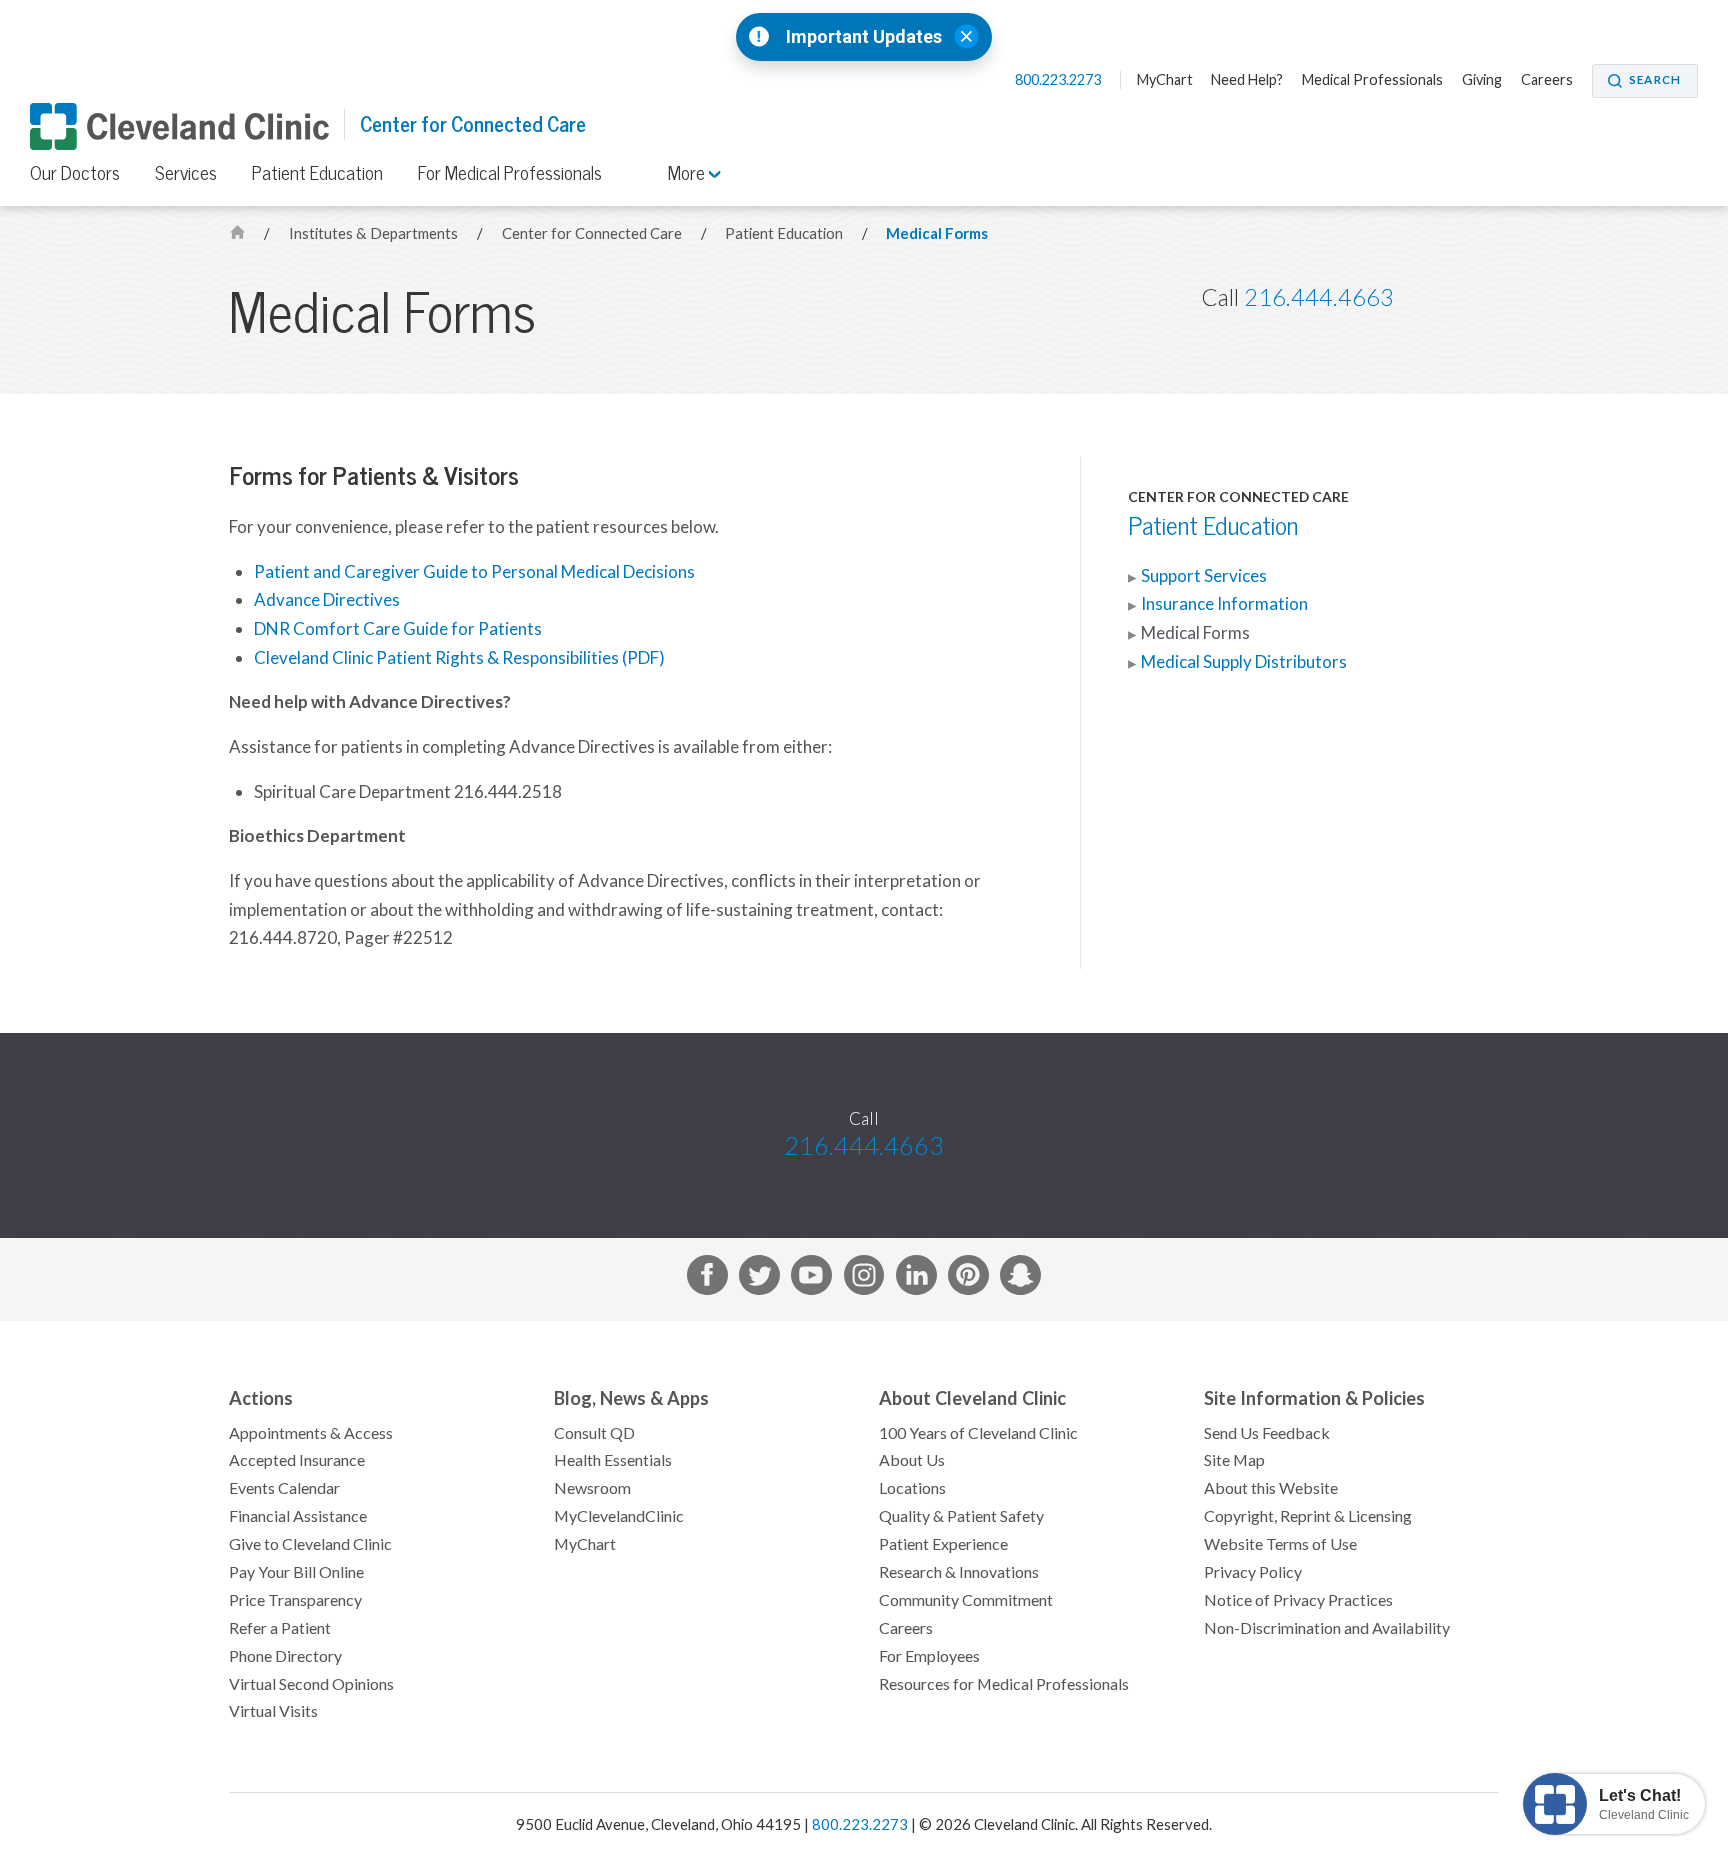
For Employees (929, 1656)
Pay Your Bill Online (296, 1572)
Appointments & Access (311, 1433)
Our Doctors (75, 173)
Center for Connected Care (473, 124)
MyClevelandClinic (619, 1516)
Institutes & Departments (375, 233)
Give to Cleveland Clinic (310, 1544)
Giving (1482, 80)
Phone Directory (285, 1656)
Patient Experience (943, 1544)
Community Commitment (966, 1600)
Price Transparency (295, 1600)
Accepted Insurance (297, 1460)
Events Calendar (284, 1488)
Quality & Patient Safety (961, 1516)
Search (1655, 80)
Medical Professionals (1372, 80)
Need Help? (1247, 80)
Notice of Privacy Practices (1298, 1600)
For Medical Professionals (510, 173)
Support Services (1204, 576)
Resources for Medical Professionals (1004, 1684)
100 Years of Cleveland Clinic (978, 1433)
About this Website (1271, 1488)
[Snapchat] (1020, 1279)
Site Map (1234, 1460)
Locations (912, 1488)
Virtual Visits (273, 1711)
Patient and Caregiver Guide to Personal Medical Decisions (474, 572)
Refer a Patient (280, 1628)
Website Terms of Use (1280, 1544)
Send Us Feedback (1267, 1433)
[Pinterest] (968, 1279)
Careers (1547, 80)
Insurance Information (1224, 604)
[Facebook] (707, 1279)
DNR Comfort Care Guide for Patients (398, 629)
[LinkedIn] (916, 1279)
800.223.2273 (1059, 80)
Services (186, 173)
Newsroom (592, 1488)
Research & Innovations (959, 1572)
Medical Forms (937, 233)
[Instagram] (864, 1279)
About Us (912, 1460)
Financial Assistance (298, 1516)
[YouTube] (811, 1279)
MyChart (1165, 80)
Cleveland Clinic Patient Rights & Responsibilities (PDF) (459, 658)
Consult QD (594, 1433)
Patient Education (317, 173)
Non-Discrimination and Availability (1327, 1628)
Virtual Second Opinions (311, 1684)
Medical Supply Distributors (1244, 662)
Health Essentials (613, 1460)
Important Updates (864, 37)
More (688, 173)
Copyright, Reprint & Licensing (1308, 1516)
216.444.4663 (1319, 297)
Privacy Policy (1253, 1572)
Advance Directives (327, 600)
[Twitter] (759, 1279)
